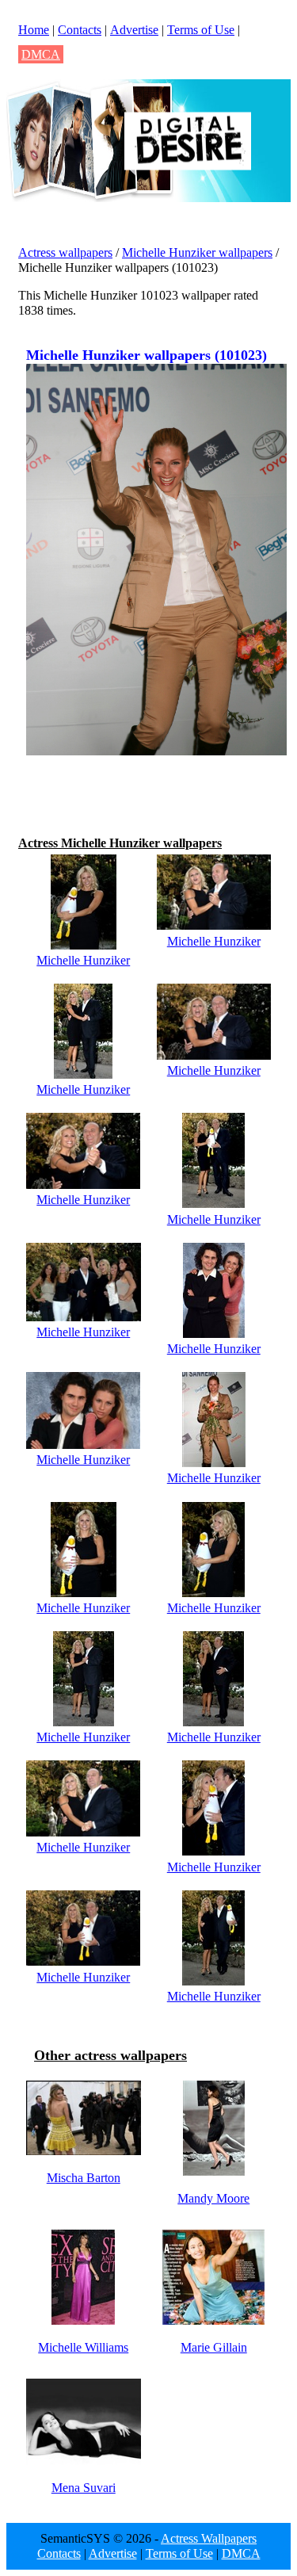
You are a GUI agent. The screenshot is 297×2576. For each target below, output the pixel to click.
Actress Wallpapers (209, 2538)
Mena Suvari (84, 2488)
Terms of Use (201, 30)
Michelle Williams (83, 2347)
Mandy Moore (213, 2198)
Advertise (134, 30)
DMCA (41, 54)
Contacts (80, 30)
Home (34, 30)
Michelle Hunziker (83, 960)
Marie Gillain (214, 2347)
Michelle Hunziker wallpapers (197, 252)
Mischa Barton (84, 2178)
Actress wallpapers (65, 252)
